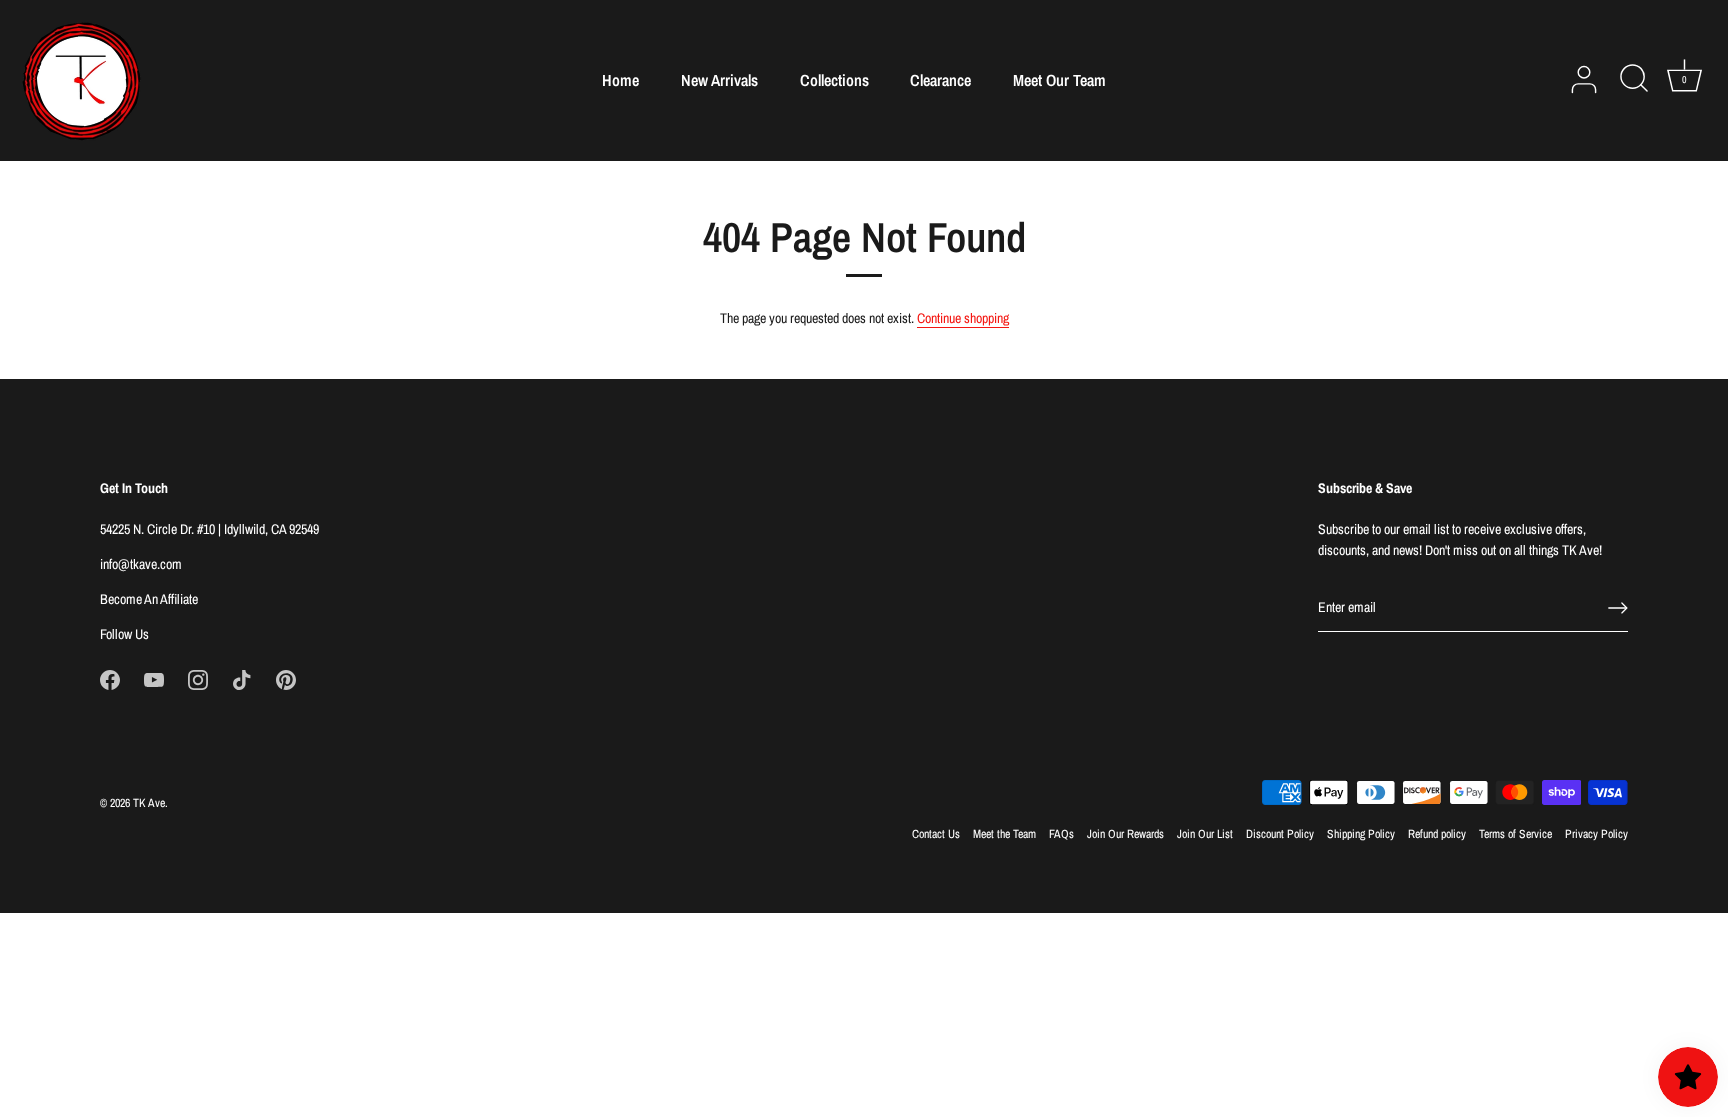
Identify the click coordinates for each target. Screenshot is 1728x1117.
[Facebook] (110, 679)
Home (620, 80)
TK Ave (149, 803)
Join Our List (1205, 834)
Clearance (940, 80)
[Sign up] (1618, 608)
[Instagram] (198, 679)
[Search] (1634, 80)
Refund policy (1437, 834)
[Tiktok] (242, 679)
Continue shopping (963, 318)
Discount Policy (1280, 834)
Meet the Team (1004, 834)
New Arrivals (719, 80)
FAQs (1061, 834)
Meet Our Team (1059, 80)
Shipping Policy (1361, 834)
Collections (834, 80)
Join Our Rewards (1125, 834)
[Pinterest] (286, 679)
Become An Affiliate (149, 599)
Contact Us (936, 834)
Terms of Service (1515, 834)
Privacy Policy (1596, 834)
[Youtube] (154, 679)
